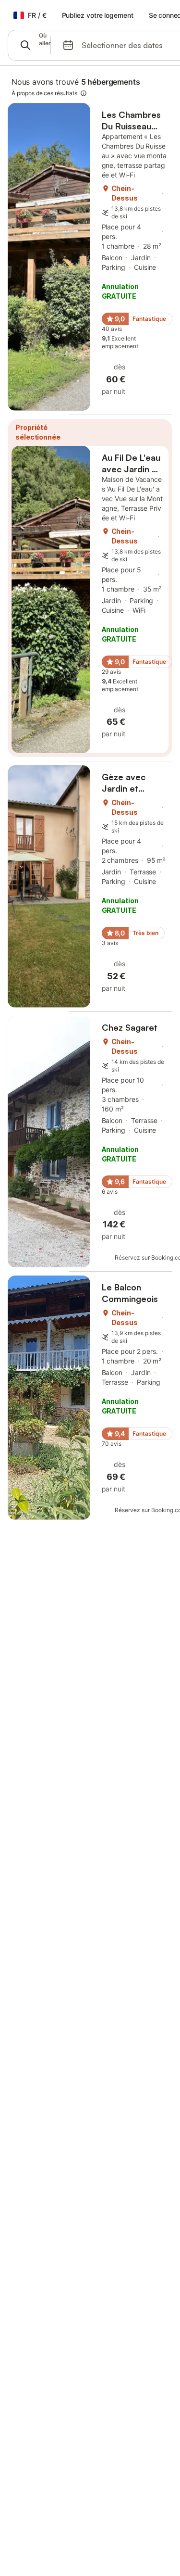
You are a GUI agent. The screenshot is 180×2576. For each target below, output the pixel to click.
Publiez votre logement (98, 15)
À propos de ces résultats (44, 93)
